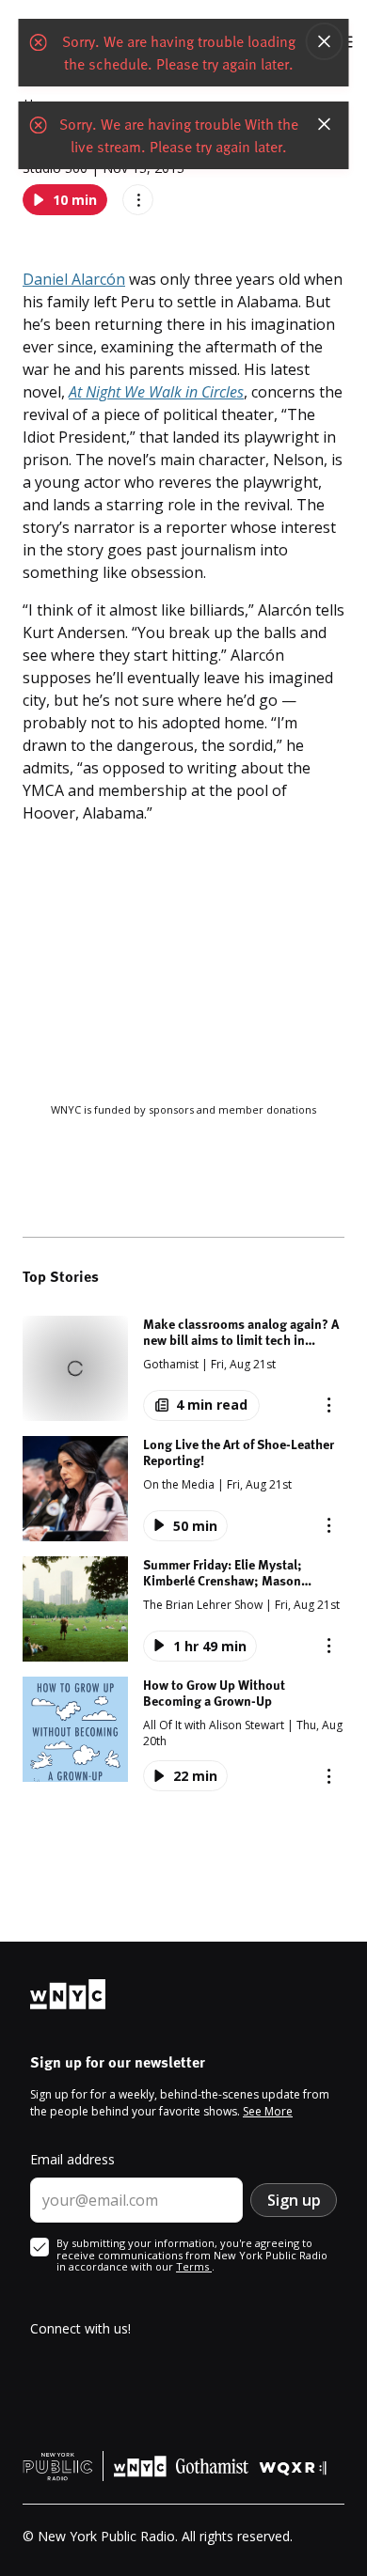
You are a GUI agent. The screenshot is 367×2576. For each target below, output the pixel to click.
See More (268, 2111)
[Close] (325, 41)
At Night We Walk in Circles (156, 392)
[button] (183, 1368)
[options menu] (138, 200)
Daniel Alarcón (74, 279)
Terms (194, 2266)
